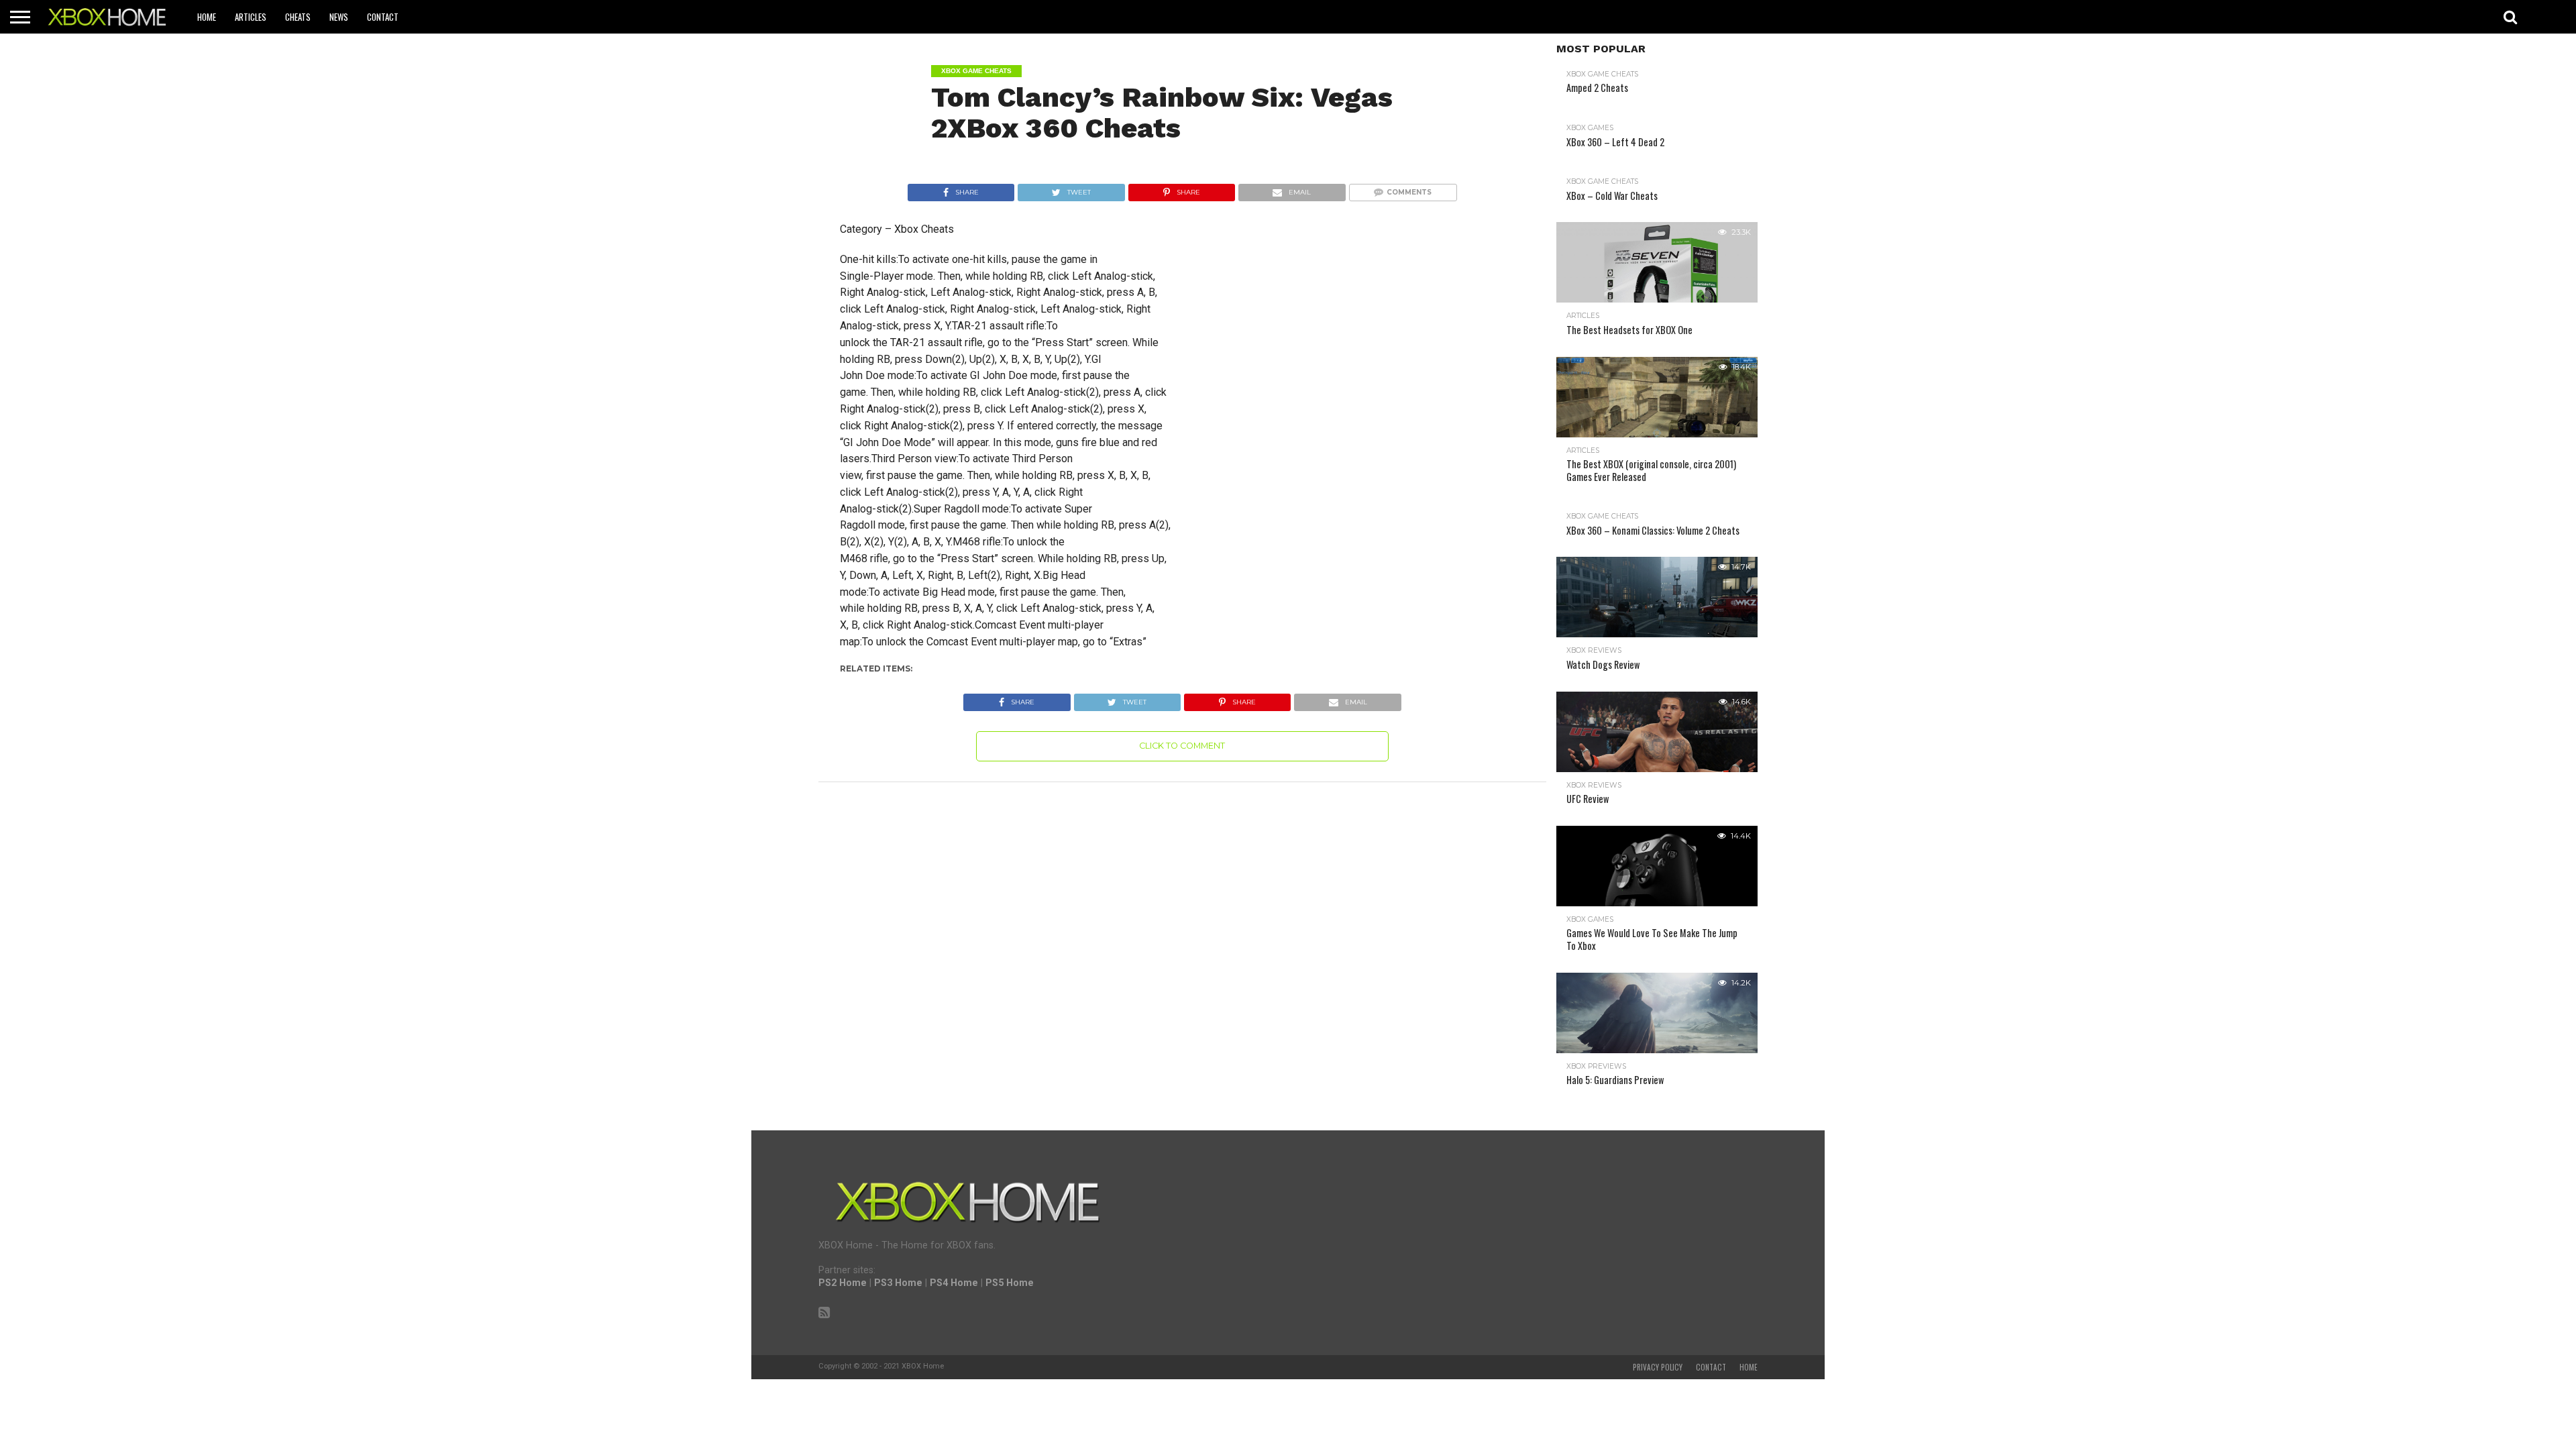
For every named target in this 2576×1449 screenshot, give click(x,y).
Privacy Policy (1658, 1367)
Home (207, 17)
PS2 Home (843, 1283)
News (339, 17)
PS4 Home (954, 1283)
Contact (383, 17)
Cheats (298, 17)
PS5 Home (1010, 1283)
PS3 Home (898, 1283)
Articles (251, 17)
